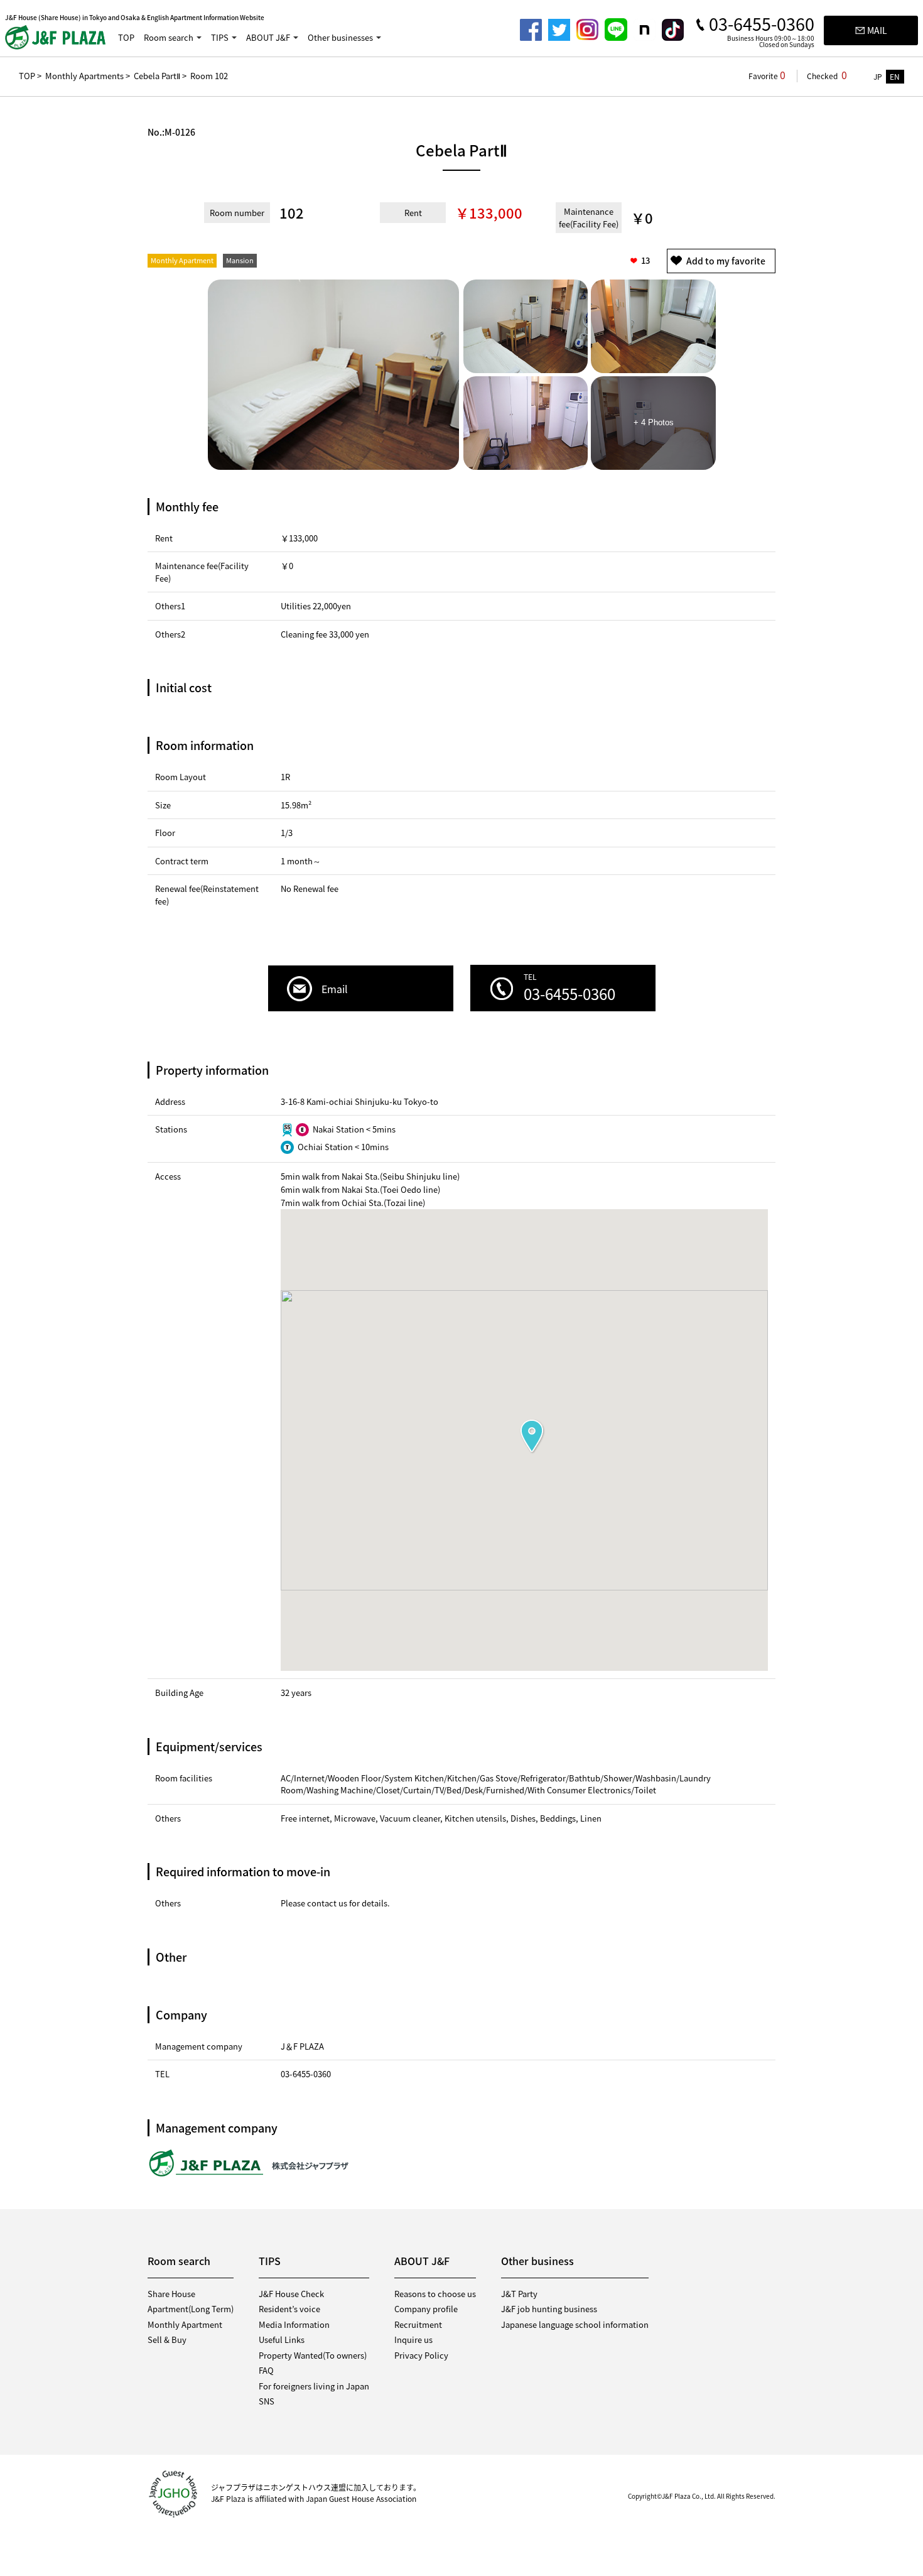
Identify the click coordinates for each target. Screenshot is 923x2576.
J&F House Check (291, 2294)
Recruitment (418, 2324)
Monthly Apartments (84, 76)
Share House (171, 2294)
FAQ (266, 2370)
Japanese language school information (575, 2324)
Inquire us (413, 2340)
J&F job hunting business (549, 2309)
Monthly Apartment (185, 2324)
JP (878, 77)
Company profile (426, 2309)
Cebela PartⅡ (157, 76)
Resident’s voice (289, 2309)
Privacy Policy (421, 2355)
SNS (267, 2401)
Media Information (294, 2324)
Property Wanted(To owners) (313, 2355)
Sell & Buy (167, 2340)
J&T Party (519, 2294)
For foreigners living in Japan (314, 2386)
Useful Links (282, 2340)
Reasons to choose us (435, 2294)
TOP (126, 37)
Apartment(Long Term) (191, 2309)
